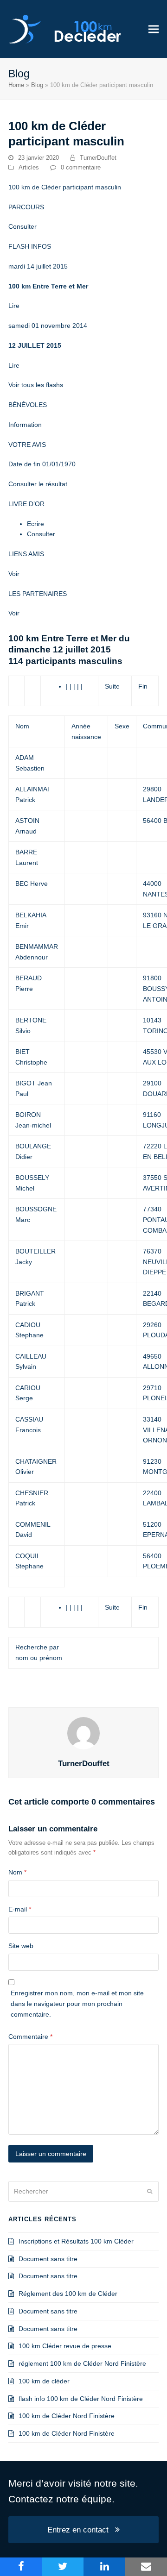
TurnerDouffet (98, 158)
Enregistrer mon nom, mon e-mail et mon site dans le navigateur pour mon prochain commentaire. (77, 2004)
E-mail (20, 1909)
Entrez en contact (78, 2530)
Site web (21, 1946)
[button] (154, 29)
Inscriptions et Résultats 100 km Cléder (76, 2241)
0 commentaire (81, 167)
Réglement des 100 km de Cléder (68, 2294)
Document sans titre (48, 2259)
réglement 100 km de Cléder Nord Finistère (82, 2363)
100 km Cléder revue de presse (65, 2346)
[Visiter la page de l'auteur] (83, 1732)
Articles (29, 167)
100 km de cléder (44, 2381)
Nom (17, 1872)
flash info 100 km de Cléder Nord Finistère (81, 2399)
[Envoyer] (150, 2191)
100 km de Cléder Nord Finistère (67, 2416)
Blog (37, 85)
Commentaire (30, 2037)
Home (16, 85)
